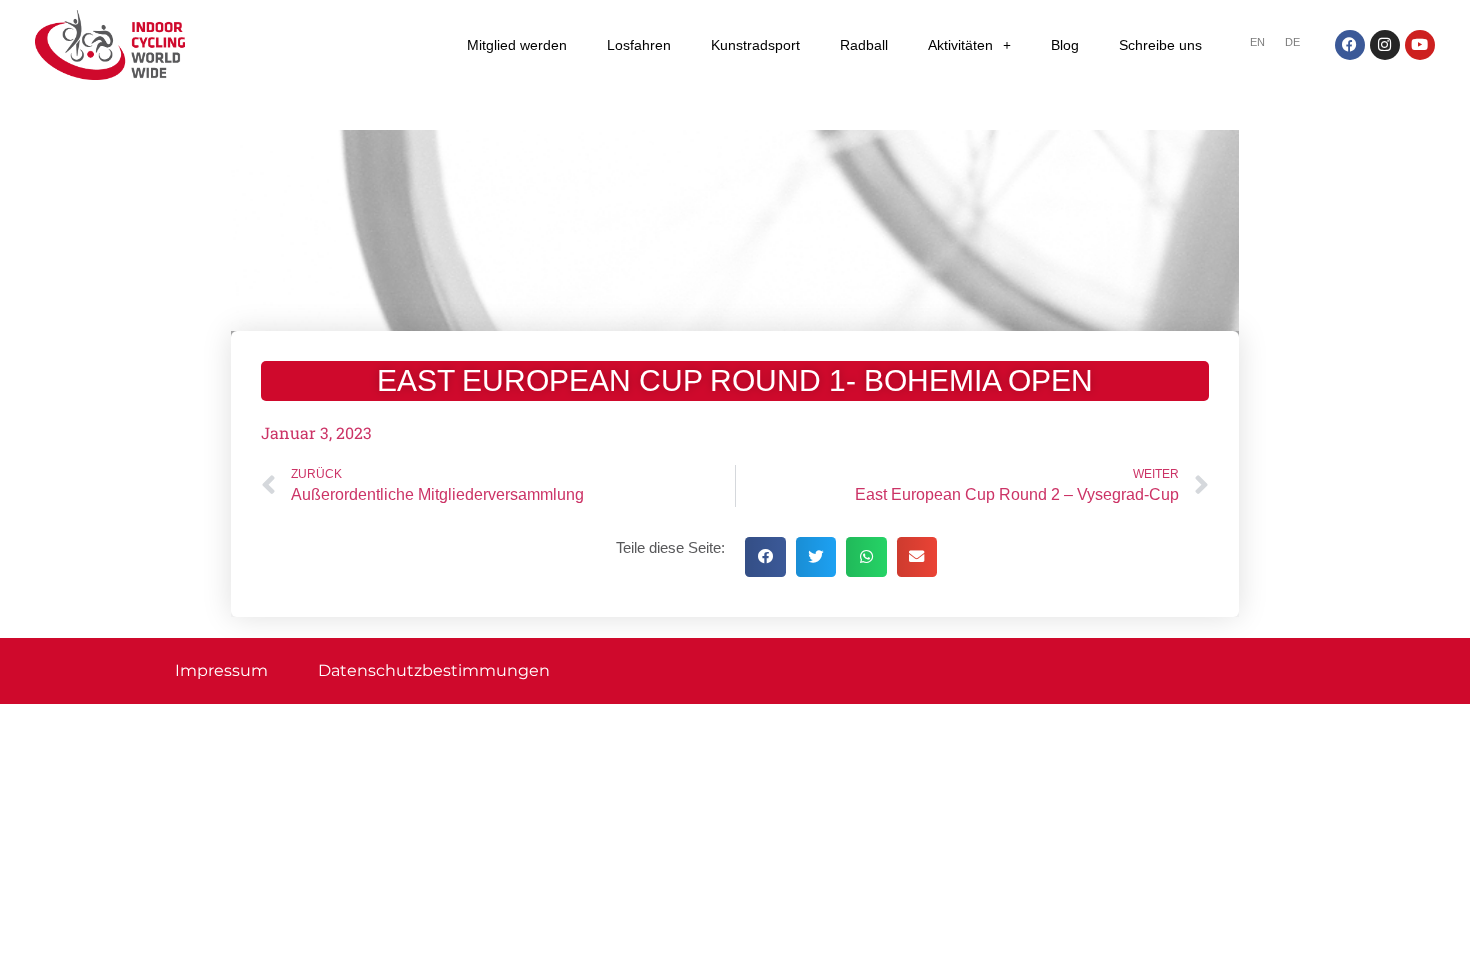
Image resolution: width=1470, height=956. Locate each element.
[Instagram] (1385, 45)
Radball (864, 45)
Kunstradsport (755, 45)
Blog (1065, 45)
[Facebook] (1350, 45)
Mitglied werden (517, 45)
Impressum (221, 670)
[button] (765, 557)
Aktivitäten (960, 45)
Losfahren (639, 45)
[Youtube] (1420, 45)
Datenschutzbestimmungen (434, 670)
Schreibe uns (1160, 45)
